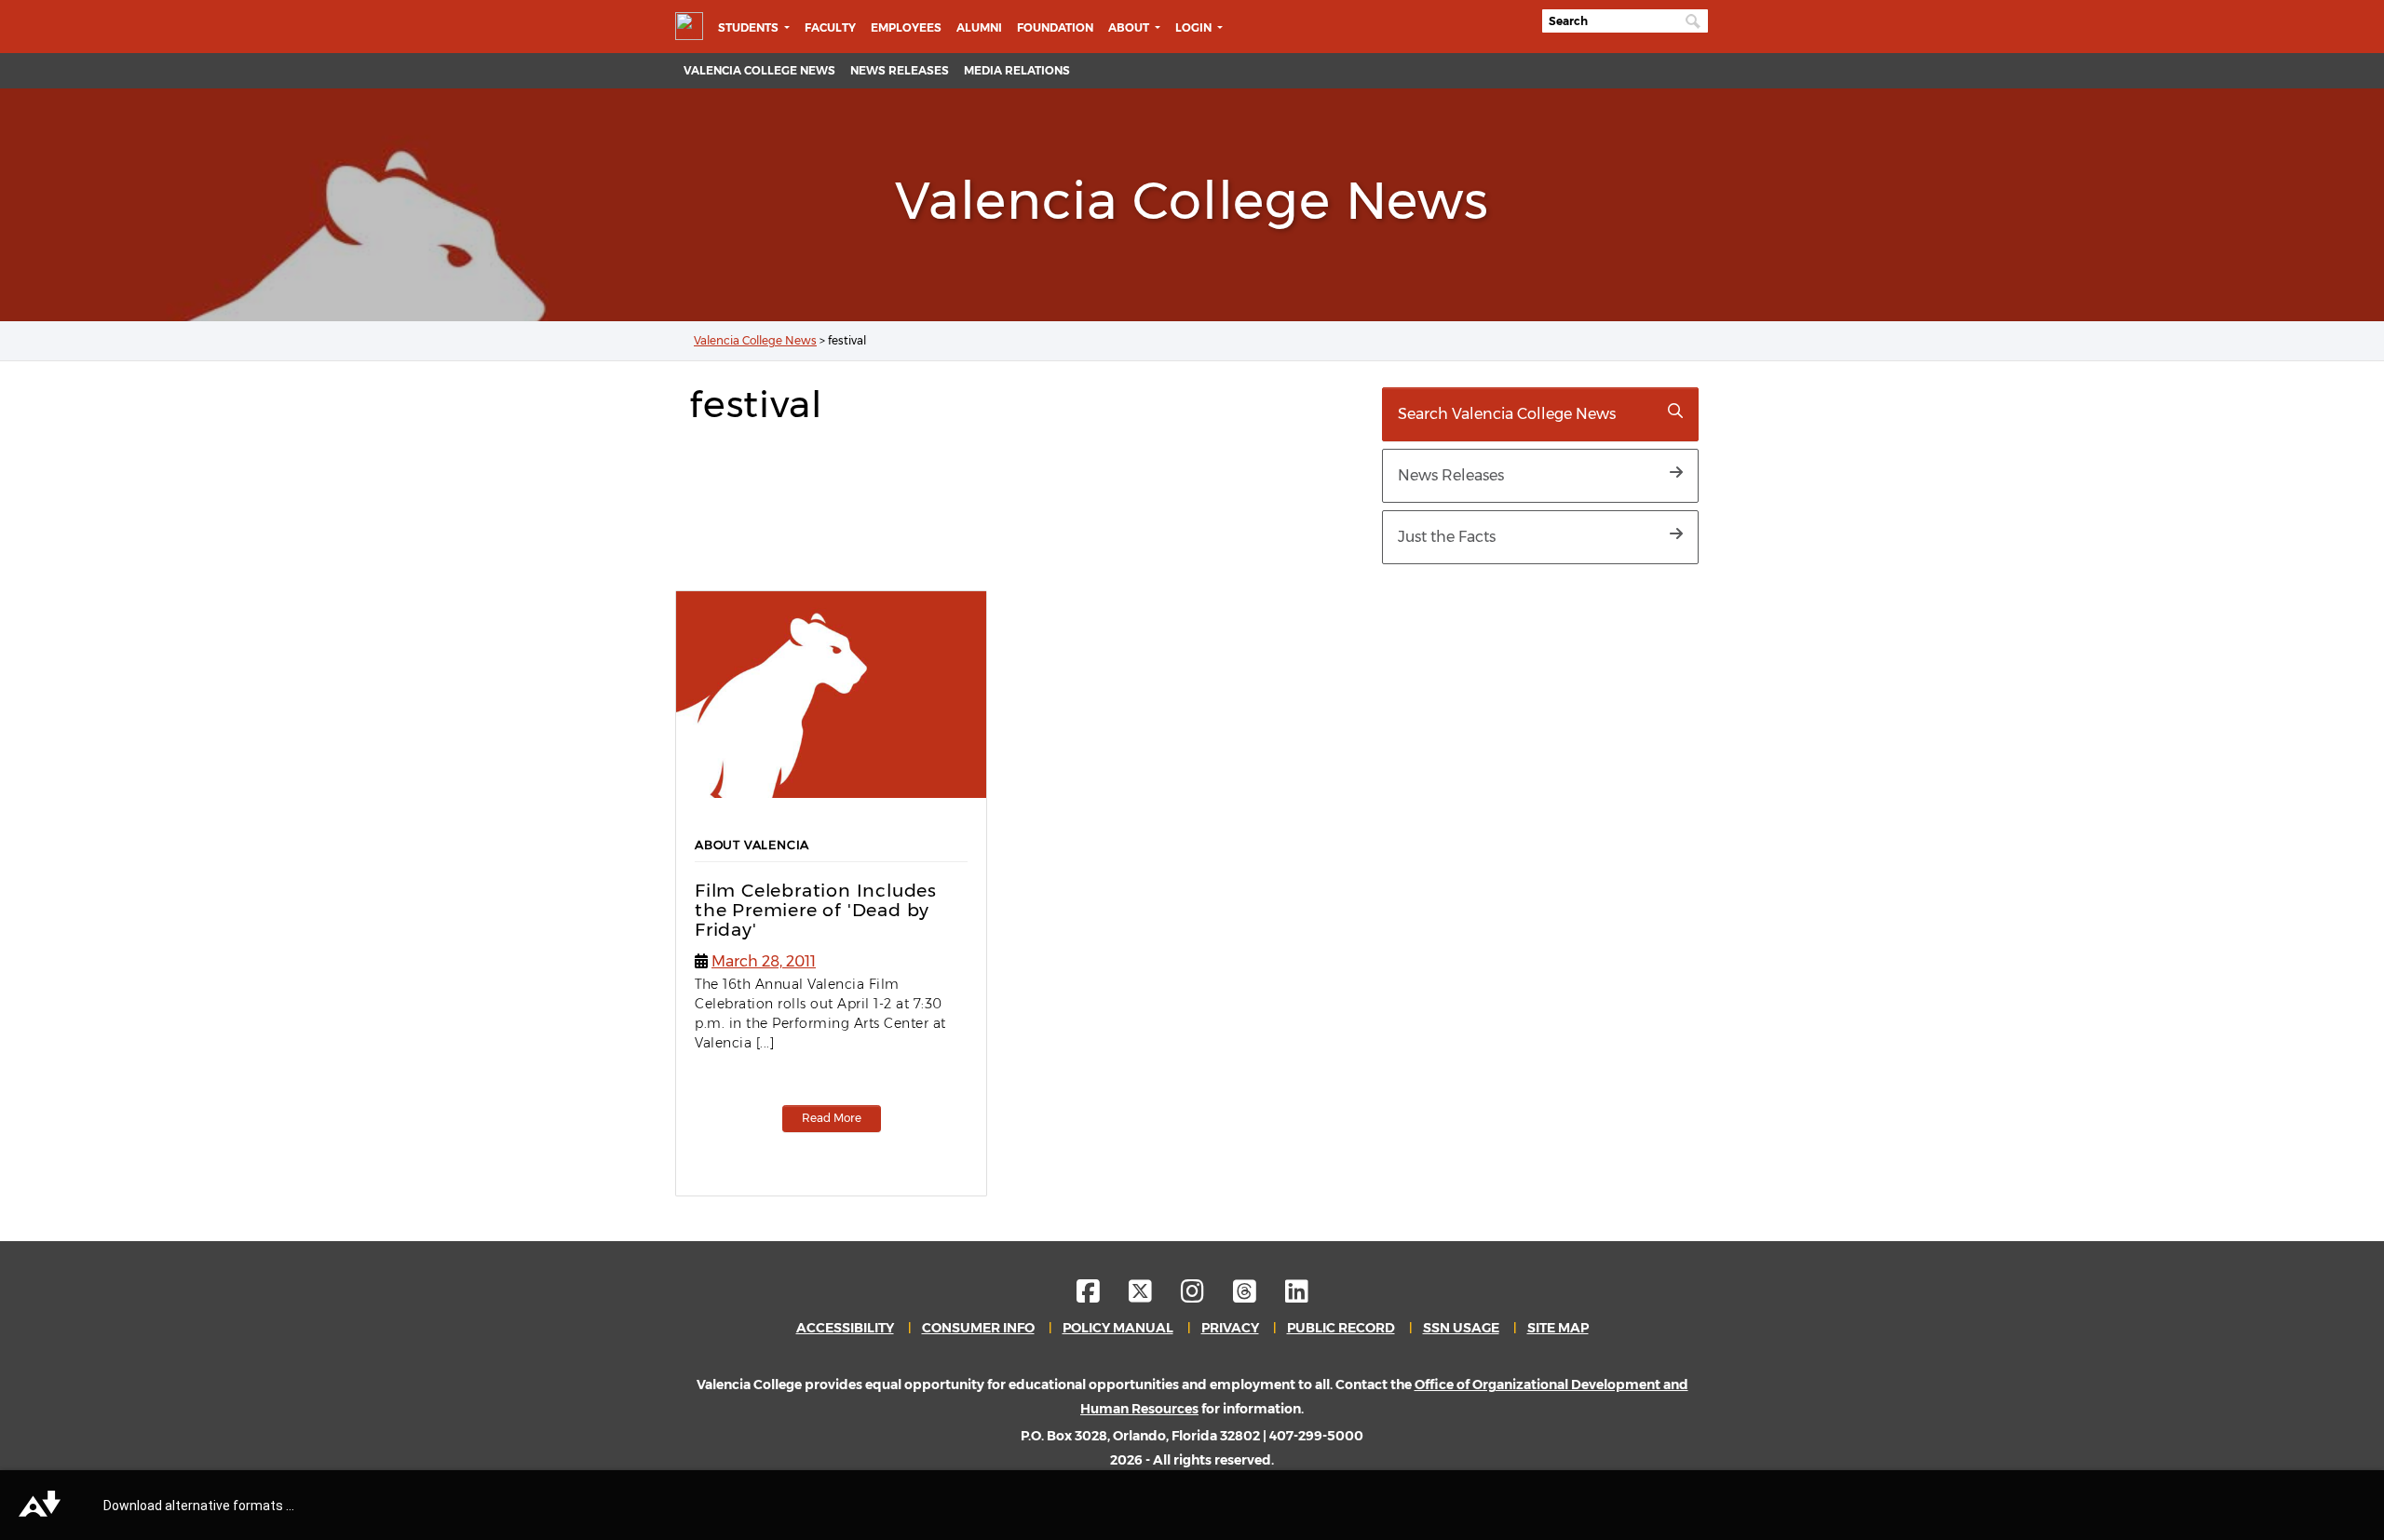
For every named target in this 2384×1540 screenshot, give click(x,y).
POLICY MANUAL (1118, 1328)
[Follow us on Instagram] (1206, 1296)
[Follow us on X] (1153, 1296)
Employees (906, 27)
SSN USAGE (1461, 1328)
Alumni (979, 27)
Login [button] (1195, 27)
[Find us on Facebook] (1101, 1296)
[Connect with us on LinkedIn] (1297, 1296)
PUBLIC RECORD (1341, 1328)
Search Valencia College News (1507, 414)
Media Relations (1017, 70)
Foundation (1055, 27)
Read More (832, 1118)
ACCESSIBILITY (845, 1328)
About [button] (1130, 27)
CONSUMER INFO (978, 1328)
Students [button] (750, 27)
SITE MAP (1558, 1328)
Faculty (830, 27)
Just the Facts (1447, 537)
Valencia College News (759, 70)
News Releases (900, 70)
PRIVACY (1230, 1328)
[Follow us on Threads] (1258, 1296)
